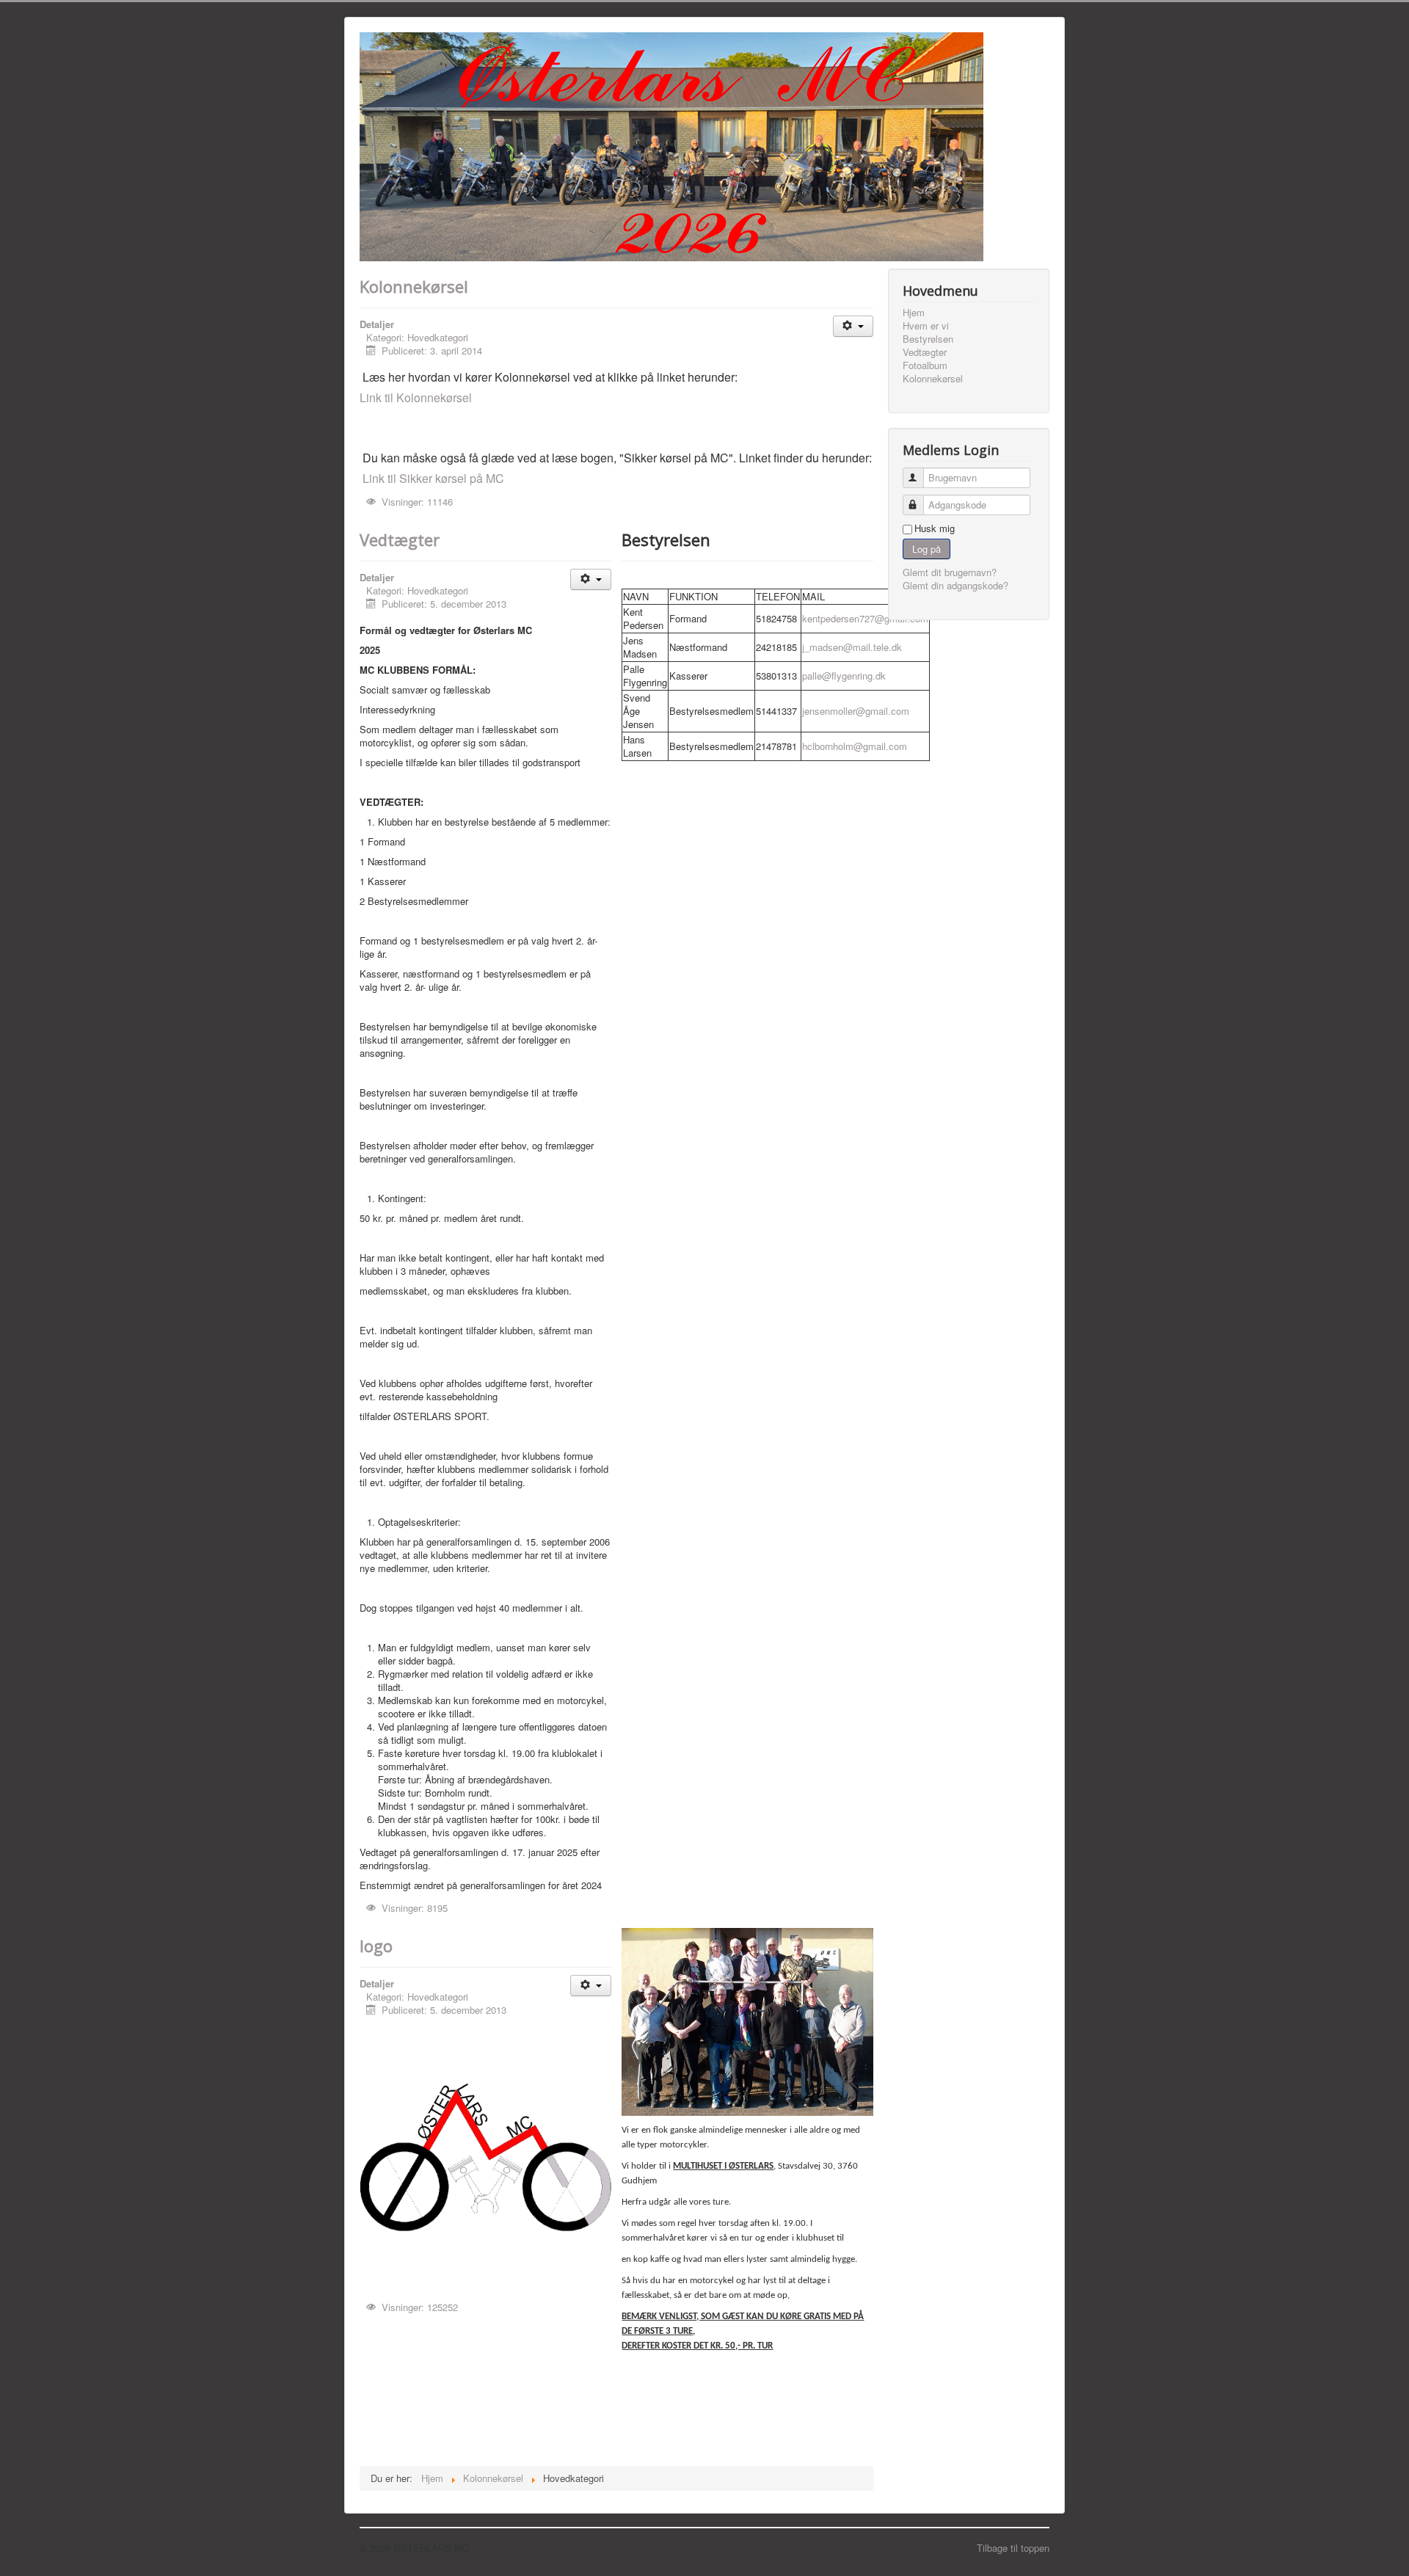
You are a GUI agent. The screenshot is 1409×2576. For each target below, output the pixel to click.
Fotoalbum (925, 365)
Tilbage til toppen (1013, 2548)
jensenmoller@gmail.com (856, 711)
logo (376, 1946)
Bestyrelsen (928, 339)
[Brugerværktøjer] (853, 326)
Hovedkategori (438, 337)
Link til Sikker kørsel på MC (433, 478)
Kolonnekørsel (414, 286)
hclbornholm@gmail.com (855, 746)
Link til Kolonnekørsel (416, 397)
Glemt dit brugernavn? (950, 572)
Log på (926, 549)
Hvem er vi (926, 326)
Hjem (914, 313)
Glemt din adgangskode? (955, 585)
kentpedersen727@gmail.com (865, 618)
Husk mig (935, 528)
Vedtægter (400, 539)
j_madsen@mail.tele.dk (852, 647)
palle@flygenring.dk (844, 676)
